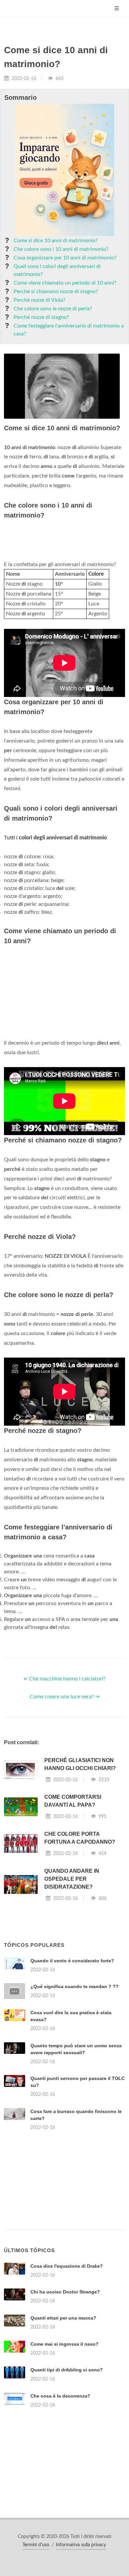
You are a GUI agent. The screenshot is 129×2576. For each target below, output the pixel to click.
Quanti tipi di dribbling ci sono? (67, 2370)
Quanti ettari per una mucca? (63, 2318)
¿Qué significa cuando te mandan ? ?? (75, 1986)
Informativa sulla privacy (81, 2545)
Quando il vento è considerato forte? (72, 1961)
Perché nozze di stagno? (41, 317)
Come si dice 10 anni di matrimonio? (56, 241)
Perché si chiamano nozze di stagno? (56, 291)
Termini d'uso (36, 2545)
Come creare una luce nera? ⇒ (65, 1697)
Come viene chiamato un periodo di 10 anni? (65, 283)
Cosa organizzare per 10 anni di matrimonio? (65, 258)
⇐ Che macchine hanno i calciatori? (64, 1679)
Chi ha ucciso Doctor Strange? (65, 2292)
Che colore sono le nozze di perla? (53, 309)
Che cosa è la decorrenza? (60, 2396)
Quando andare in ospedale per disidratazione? (72, 1879)
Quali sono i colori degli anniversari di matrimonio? (57, 270)
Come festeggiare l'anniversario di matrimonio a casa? (69, 330)
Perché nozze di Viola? (39, 300)
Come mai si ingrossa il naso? (64, 2344)
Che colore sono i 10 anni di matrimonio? (61, 249)
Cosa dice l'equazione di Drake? (67, 2266)
